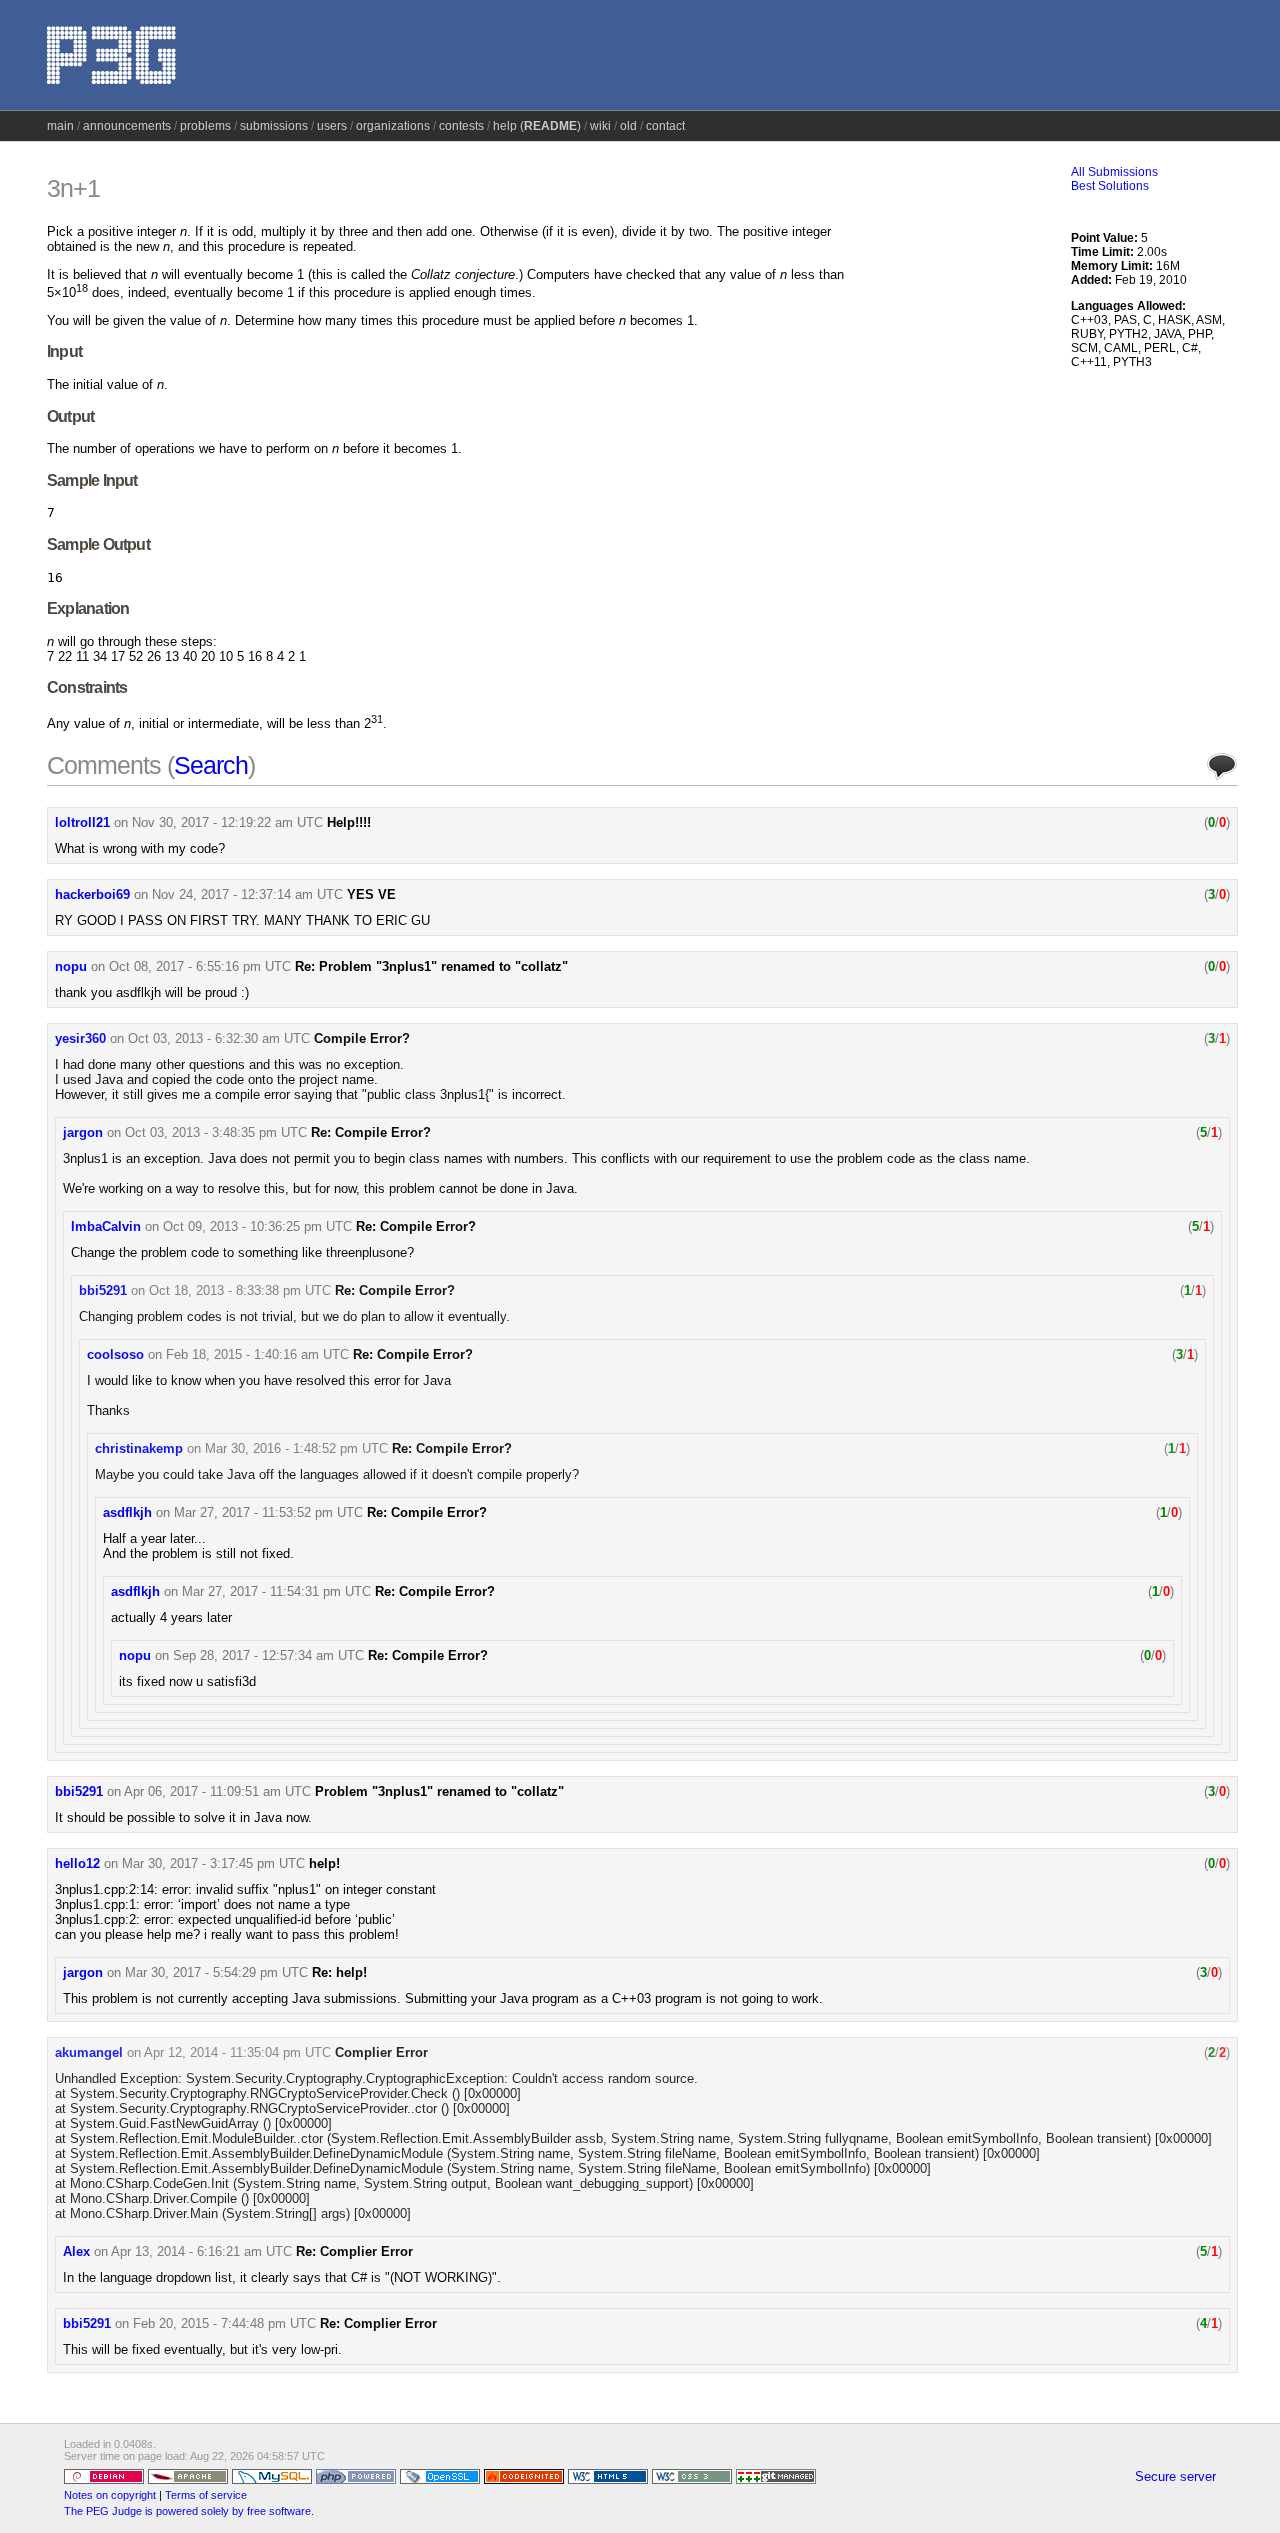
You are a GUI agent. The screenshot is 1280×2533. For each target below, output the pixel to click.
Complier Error (381, 2052)
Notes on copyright (110, 2495)
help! (324, 1863)
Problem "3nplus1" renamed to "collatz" (439, 1791)
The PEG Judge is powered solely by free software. (189, 2511)
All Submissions (1114, 172)
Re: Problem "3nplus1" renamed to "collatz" (431, 966)
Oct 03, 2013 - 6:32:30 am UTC (219, 1038)
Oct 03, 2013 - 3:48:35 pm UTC (216, 1132)
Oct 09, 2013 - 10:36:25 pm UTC (257, 1226)
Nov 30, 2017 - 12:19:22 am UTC (227, 822)
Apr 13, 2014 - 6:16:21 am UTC (201, 2251)
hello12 (77, 1863)
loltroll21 (82, 822)
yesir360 (80, 1038)
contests (461, 126)
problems (205, 126)
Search (211, 765)
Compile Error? (362, 1038)
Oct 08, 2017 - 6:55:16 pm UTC (200, 966)
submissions (274, 126)
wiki (600, 126)
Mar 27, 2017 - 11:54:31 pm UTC (276, 1591)
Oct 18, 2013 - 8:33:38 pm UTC (240, 1290)
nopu (71, 966)
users (332, 126)
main (60, 126)
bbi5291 (103, 1290)
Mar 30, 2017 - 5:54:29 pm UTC (216, 1972)
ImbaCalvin (106, 1226)
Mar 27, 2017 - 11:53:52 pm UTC (268, 1512)
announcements (127, 126)
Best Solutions (1110, 186)
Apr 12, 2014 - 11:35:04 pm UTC (237, 2052)
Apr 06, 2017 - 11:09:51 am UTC (217, 1791)
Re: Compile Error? (371, 1132)
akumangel (89, 2052)
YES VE (371, 894)
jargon (83, 1132)
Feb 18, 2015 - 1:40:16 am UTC (257, 1354)
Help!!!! (349, 822)
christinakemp (139, 1448)
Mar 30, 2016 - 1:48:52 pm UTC (296, 1448)
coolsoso (115, 1354)
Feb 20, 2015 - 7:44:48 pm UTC (224, 2323)
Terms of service (206, 2495)
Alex (76, 2251)
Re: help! (339, 1972)
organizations (393, 126)
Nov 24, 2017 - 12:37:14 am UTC (247, 894)
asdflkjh (127, 1512)
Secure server (1175, 2476)
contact (665, 126)
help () (537, 126)
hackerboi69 (92, 894)
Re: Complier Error (354, 2251)
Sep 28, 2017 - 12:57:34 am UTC (268, 1655)
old (628, 126)
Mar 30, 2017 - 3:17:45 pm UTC (213, 1863)
